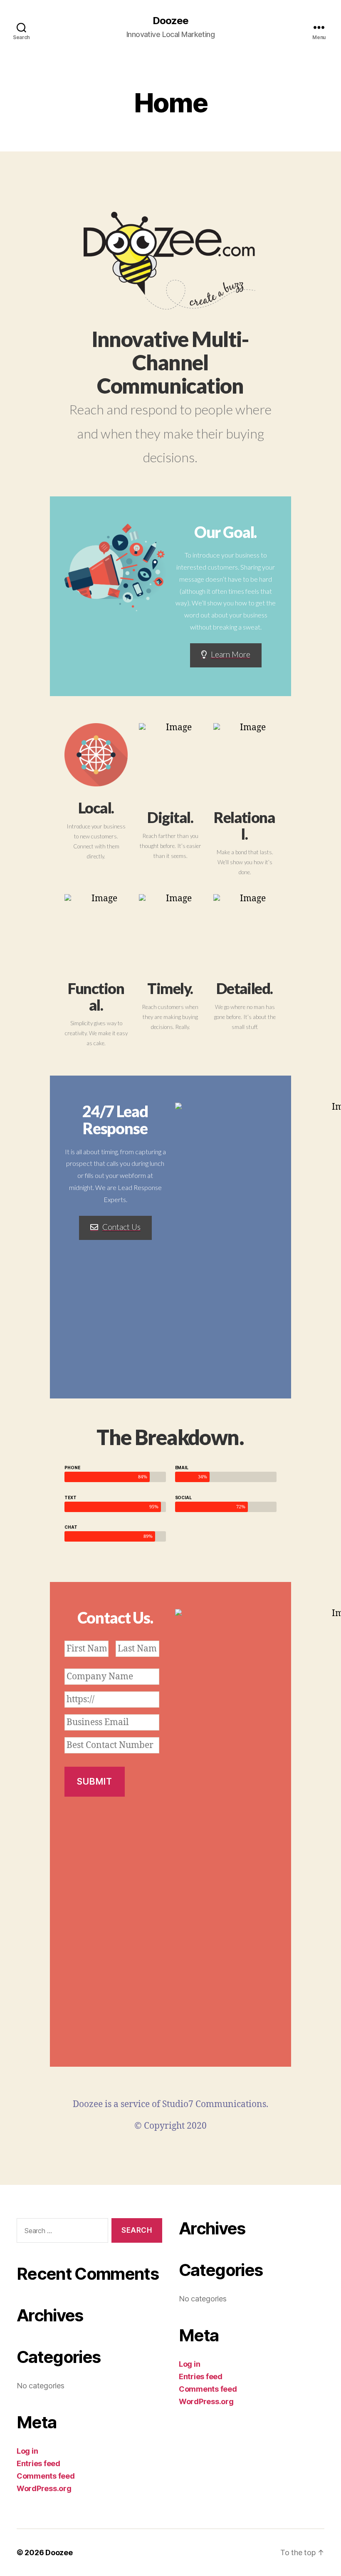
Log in (27, 2451)
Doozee (170, 21)
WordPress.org (44, 2488)
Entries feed (38, 2463)
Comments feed (46, 2476)
